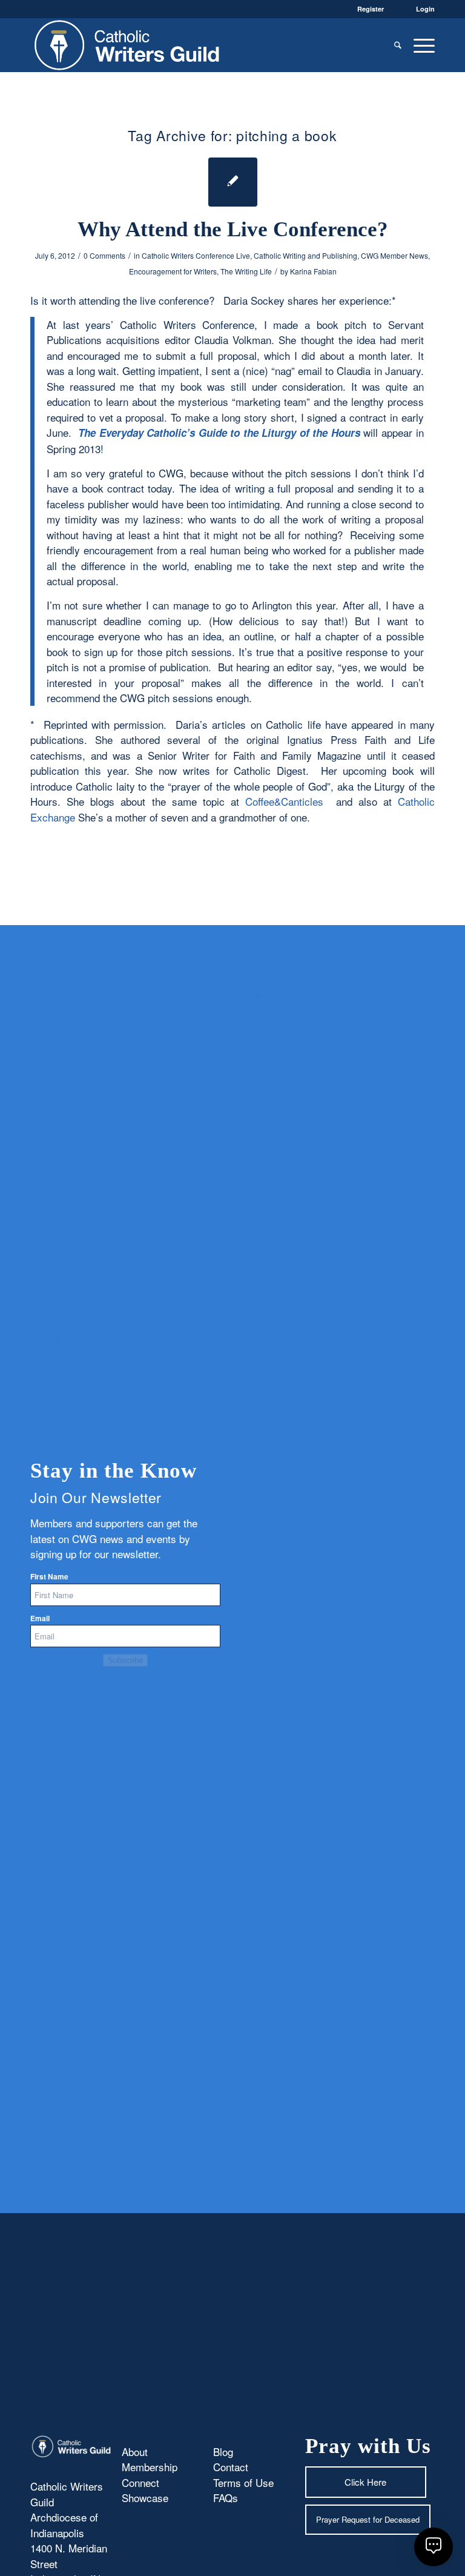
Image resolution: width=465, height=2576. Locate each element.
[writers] (127, 45)
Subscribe (125, 1660)
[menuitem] (398, 45)
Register (371, 9)
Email (40, 1618)
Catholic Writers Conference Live (196, 255)
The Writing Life (246, 271)
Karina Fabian (313, 271)
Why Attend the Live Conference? (233, 229)
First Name (49, 1577)
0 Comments (104, 255)
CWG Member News (394, 255)
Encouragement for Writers (173, 271)
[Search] (398, 45)
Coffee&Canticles (284, 801)
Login (425, 9)
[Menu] (421, 45)
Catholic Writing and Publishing (305, 255)
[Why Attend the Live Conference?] (233, 182)
